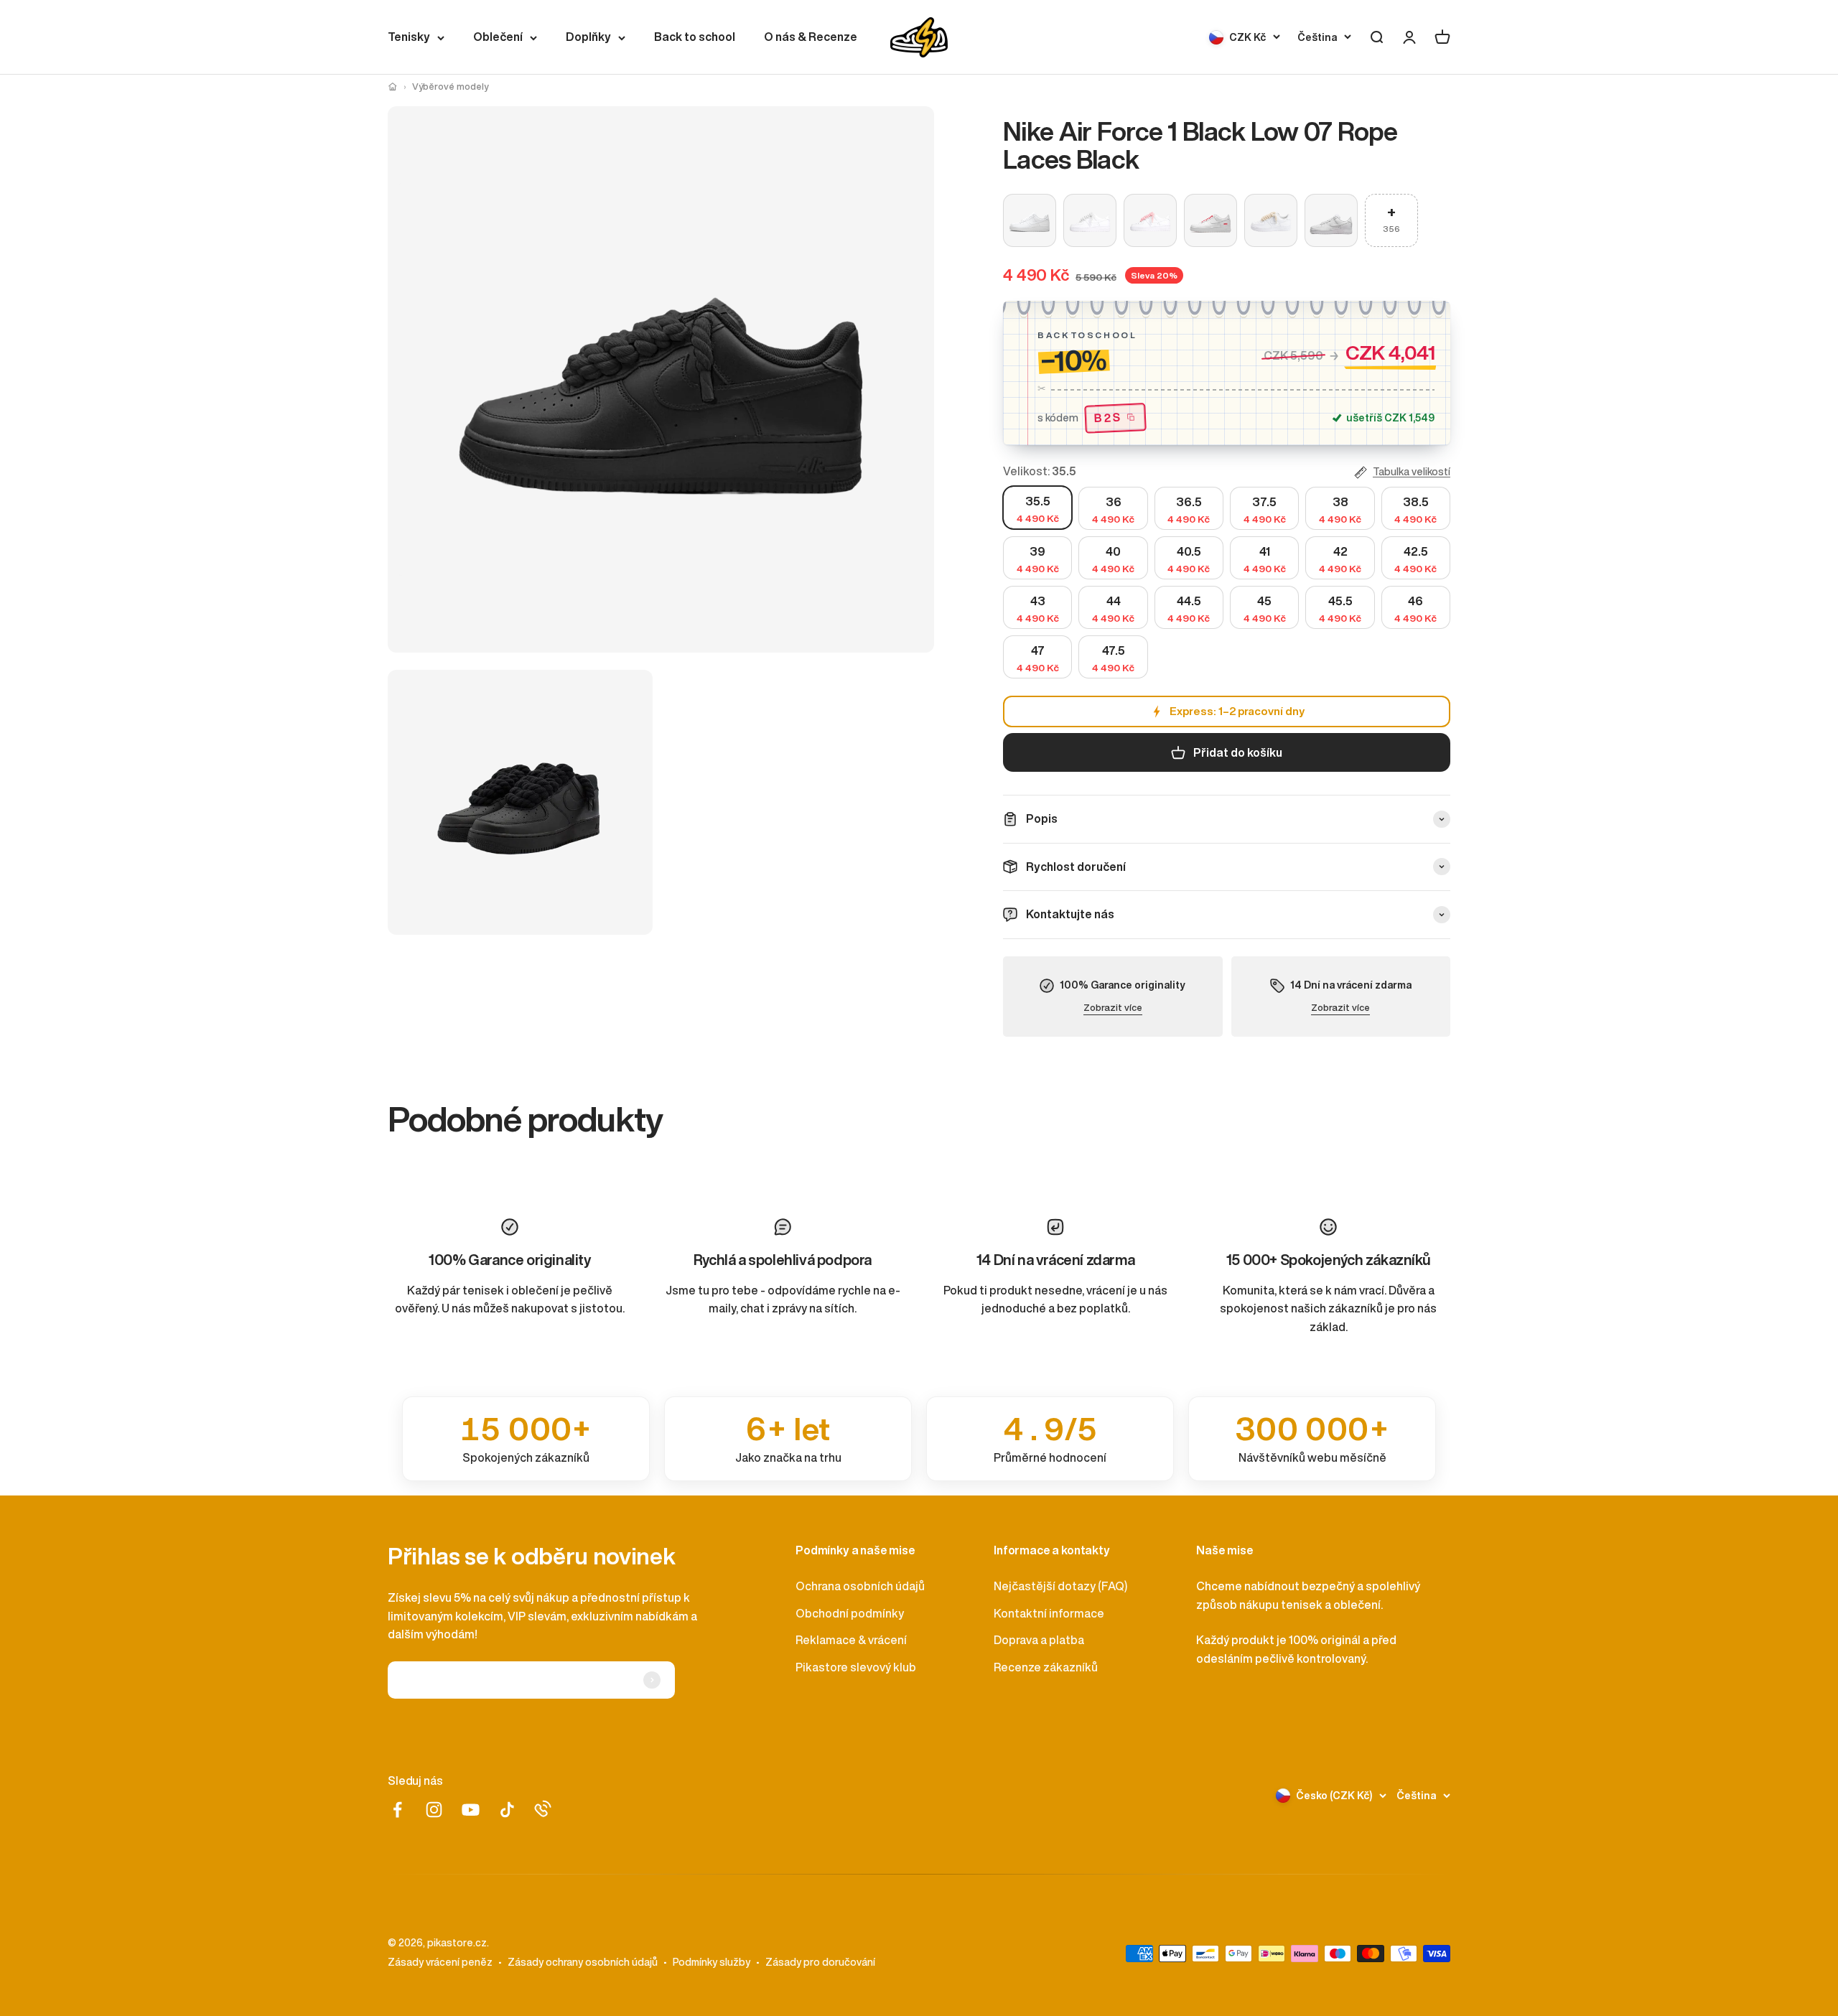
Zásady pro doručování (820, 1962)
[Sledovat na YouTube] (471, 1810)
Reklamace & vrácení (851, 1640)
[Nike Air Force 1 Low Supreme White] (1210, 220)
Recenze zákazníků (1046, 1667)
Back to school (695, 37)
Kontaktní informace (1049, 1613)
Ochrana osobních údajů (860, 1586)
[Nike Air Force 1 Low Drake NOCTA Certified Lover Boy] (1331, 220)
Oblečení (498, 37)
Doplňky (588, 37)
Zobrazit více (1113, 1008)
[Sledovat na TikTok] (507, 1810)
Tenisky (409, 37)
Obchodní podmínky (850, 1613)
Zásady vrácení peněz (440, 1962)
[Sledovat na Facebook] (397, 1810)
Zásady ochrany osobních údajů (583, 1962)
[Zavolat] (543, 1809)
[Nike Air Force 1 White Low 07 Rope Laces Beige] (1271, 220)
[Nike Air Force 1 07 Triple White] (1030, 220)
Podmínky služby (712, 1962)
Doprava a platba (1039, 1640)
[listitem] (526, 1439)
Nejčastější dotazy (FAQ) (1060, 1586)
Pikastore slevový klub (856, 1667)
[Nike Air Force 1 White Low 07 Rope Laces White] (1090, 220)
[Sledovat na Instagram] (434, 1810)
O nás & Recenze (811, 37)
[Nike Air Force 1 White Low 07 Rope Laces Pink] (1150, 220)
